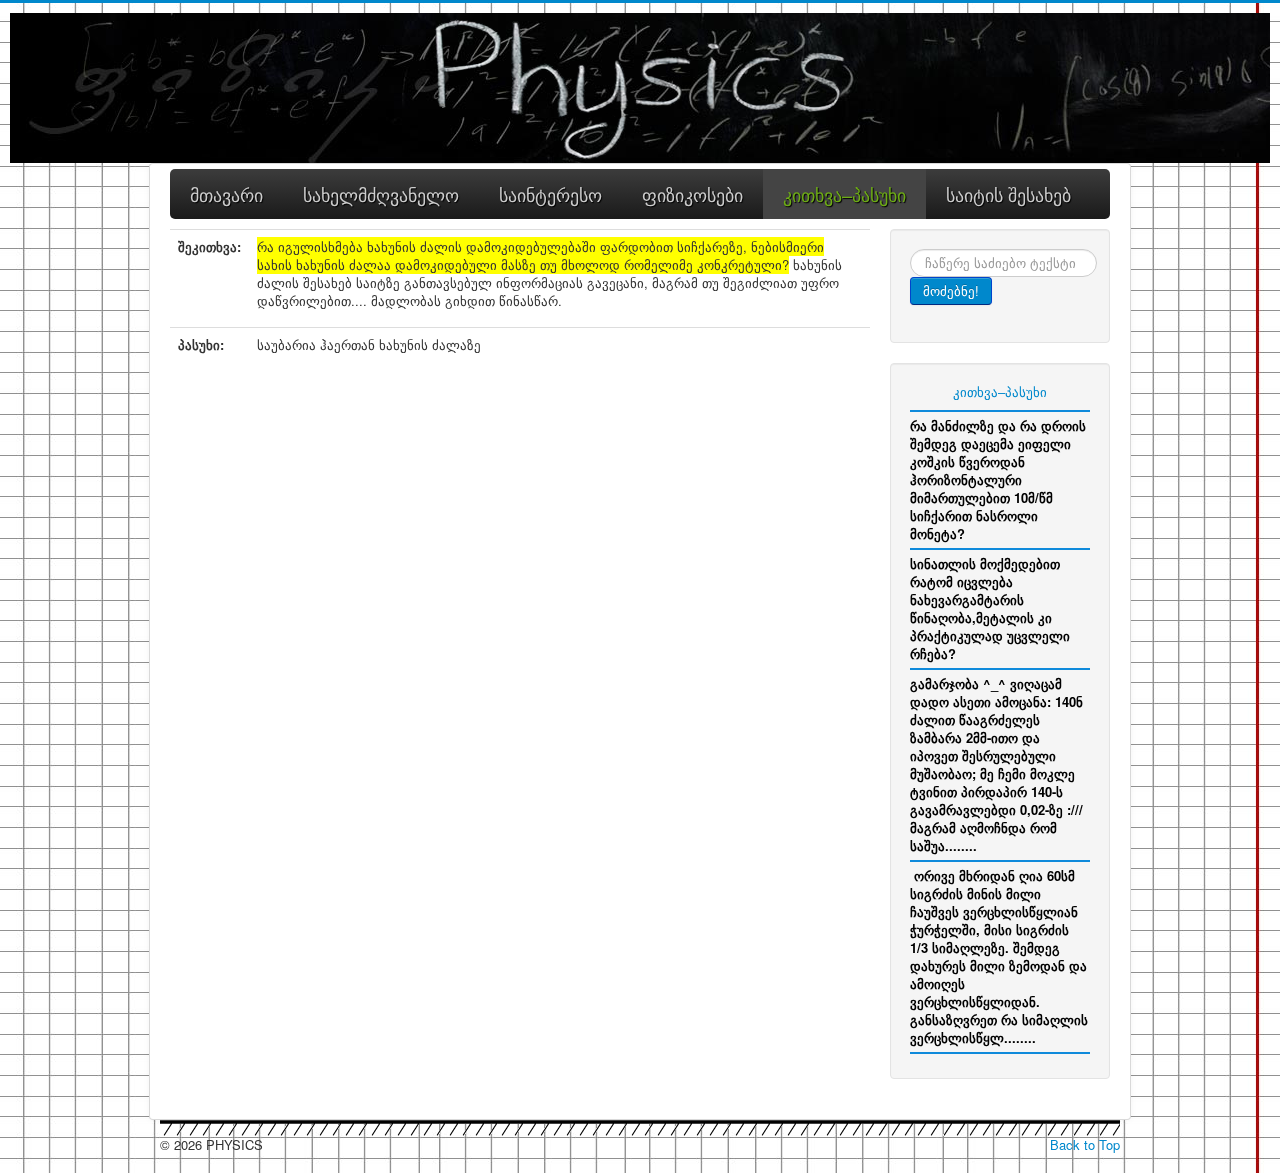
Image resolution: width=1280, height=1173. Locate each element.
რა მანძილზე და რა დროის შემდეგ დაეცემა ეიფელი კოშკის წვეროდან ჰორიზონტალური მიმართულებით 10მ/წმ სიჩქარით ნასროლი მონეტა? (998, 479)
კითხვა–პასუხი (1000, 391)
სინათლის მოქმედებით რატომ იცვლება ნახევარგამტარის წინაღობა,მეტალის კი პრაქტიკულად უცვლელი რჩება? (990, 608)
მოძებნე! (951, 290)
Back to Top (1085, 1144)
